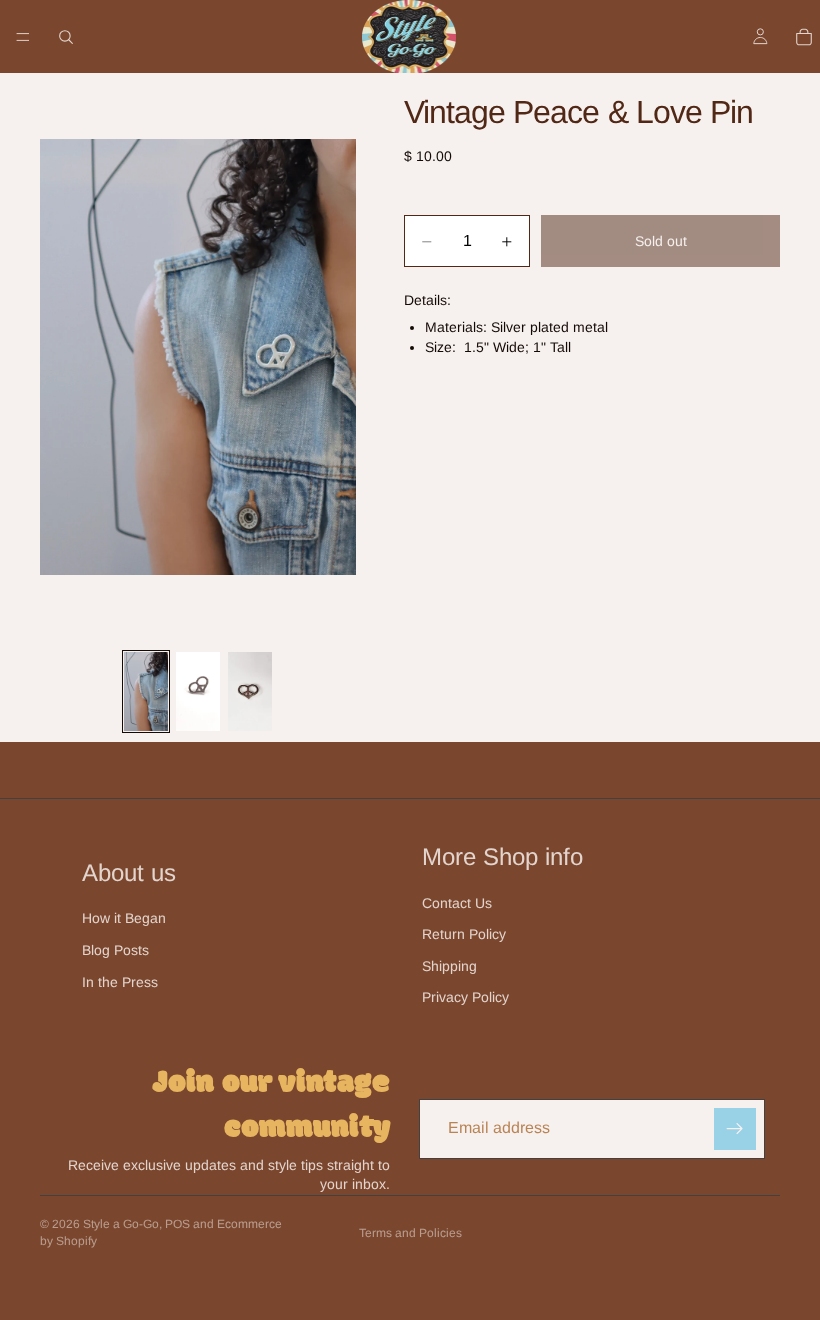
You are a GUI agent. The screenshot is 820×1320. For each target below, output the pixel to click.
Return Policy (464, 934)
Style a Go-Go (121, 1224)
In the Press (120, 982)
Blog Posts (115, 950)
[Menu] (23, 37)
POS (177, 1224)
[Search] (66, 37)
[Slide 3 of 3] (250, 691)
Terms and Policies (410, 1233)
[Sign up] (735, 1129)
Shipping (449, 966)
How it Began (124, 918)
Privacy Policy (465, 997)
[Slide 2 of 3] (198, 691)
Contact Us (457, 903)
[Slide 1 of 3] (146, 691)
